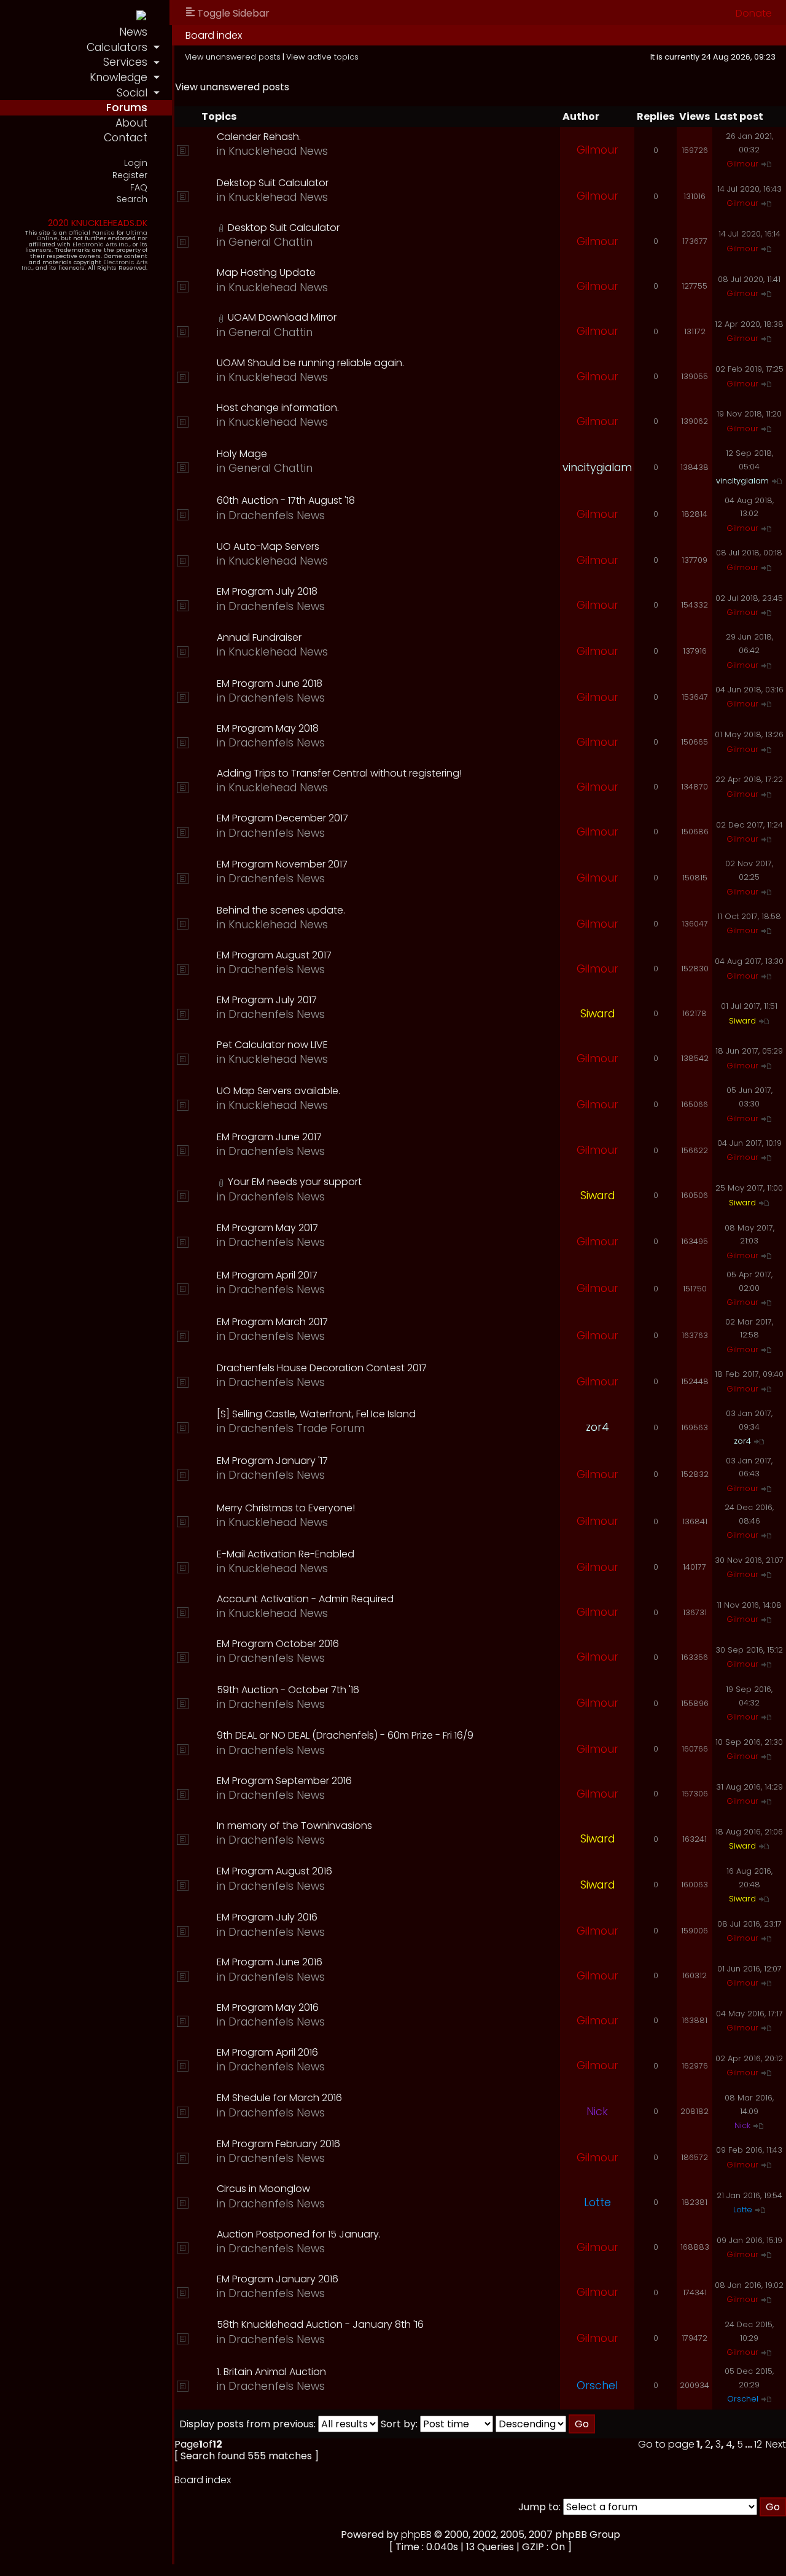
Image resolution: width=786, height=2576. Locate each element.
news (133, 32)
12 (758, 2444)
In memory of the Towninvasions (294, 1826)
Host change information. (278, 408)
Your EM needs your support (295, 1182)
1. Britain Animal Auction (271, 2372)
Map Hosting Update (266, 272)
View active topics (322, 57)
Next (776, 2444)
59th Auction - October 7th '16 (288, 1690)
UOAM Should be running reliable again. (310, 363)
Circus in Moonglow (263, 2189)
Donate (754, 13)
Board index (214, 35)
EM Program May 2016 (268, 2007)
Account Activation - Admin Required (305, 1599)
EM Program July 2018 (267, 591)
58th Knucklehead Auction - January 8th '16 (320, 2324)
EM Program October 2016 (278, 1644)
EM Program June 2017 (269, 1137)
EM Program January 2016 (278, 2279)
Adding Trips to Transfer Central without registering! (339, 773)
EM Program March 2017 (272, 1322)
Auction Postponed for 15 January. (299, 2234)
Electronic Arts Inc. (101, 244)
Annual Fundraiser (259, 637)
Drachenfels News (277, 515)
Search (132, 199)
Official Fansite (92, 233)
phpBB (416, 2535)
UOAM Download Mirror (282, 317)
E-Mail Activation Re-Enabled (286, 1554)
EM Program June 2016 (270, 1962)
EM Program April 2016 (267, 2052)
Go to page (666, 2444)
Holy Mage (242, 454)
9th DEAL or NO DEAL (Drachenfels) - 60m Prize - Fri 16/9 (345, 1735)
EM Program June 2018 (270, 683)
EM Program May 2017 (267, 1228)
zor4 (597, 1427)
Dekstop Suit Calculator (273, 183)
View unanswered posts (233, 57)
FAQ (139, 188)
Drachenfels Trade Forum (297, 1428)
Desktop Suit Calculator (284, 228)
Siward (597, 1014)
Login (136, 163)
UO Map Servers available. (278, 1091)
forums (127, 108)
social (132, 93)
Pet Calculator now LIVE (272, 1045)
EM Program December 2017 (282, 818)
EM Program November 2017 (282, 864)
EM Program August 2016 (274, 1871)
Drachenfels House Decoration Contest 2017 (322, 1368)
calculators (117, 47)
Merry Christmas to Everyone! (286, 1508)
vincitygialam (597, 468)
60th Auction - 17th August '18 (286, 500)
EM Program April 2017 (267, 1275)
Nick (597, 2112)
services (125, 62)
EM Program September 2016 (284, 1781)
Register (130, 175)
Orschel (597, 2386)
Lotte (597, 2202)
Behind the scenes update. (281, 910)
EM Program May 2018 (268, 728)
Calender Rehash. (259, 137)
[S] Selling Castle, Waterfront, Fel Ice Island (316, 1414)
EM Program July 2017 (267, 1000)
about (131, 123)
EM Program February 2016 (278, 2144)
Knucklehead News (278, 151)
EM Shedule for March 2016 (279, 2098)
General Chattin (270, 242)
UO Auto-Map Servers (268, 546)
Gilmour (597, 150)
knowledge (119, 77)
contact (126, 138)
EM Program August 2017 (274, 955)
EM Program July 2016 (267, 1917)
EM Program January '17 (272, 1461)
